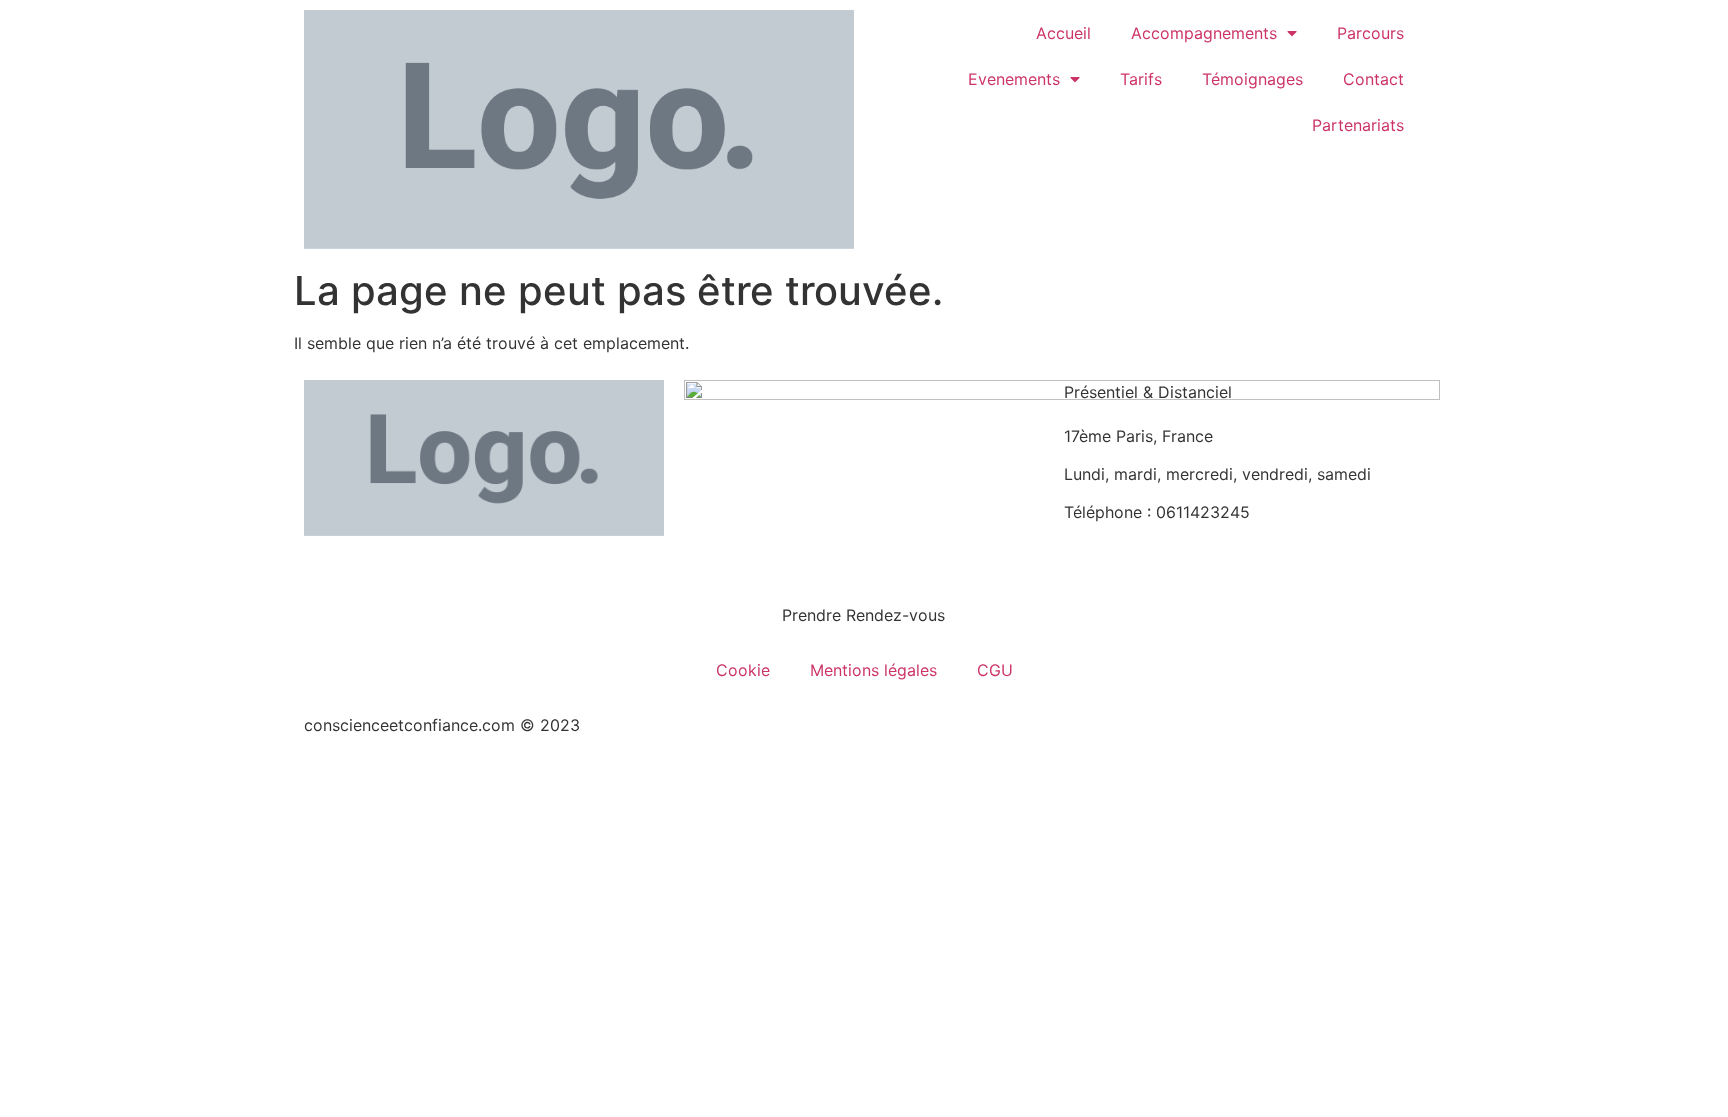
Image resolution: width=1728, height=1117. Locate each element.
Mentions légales (873, 670)
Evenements (1014, 79)
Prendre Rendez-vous (863, 615)
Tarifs (1141, 79)
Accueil (1063, 33)
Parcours (1370, 33)
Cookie (743, 670)
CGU (995, 670)
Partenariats (1358, 125)
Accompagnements (1204, 33)
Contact (1373, 79)
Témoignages (1252, 79)
